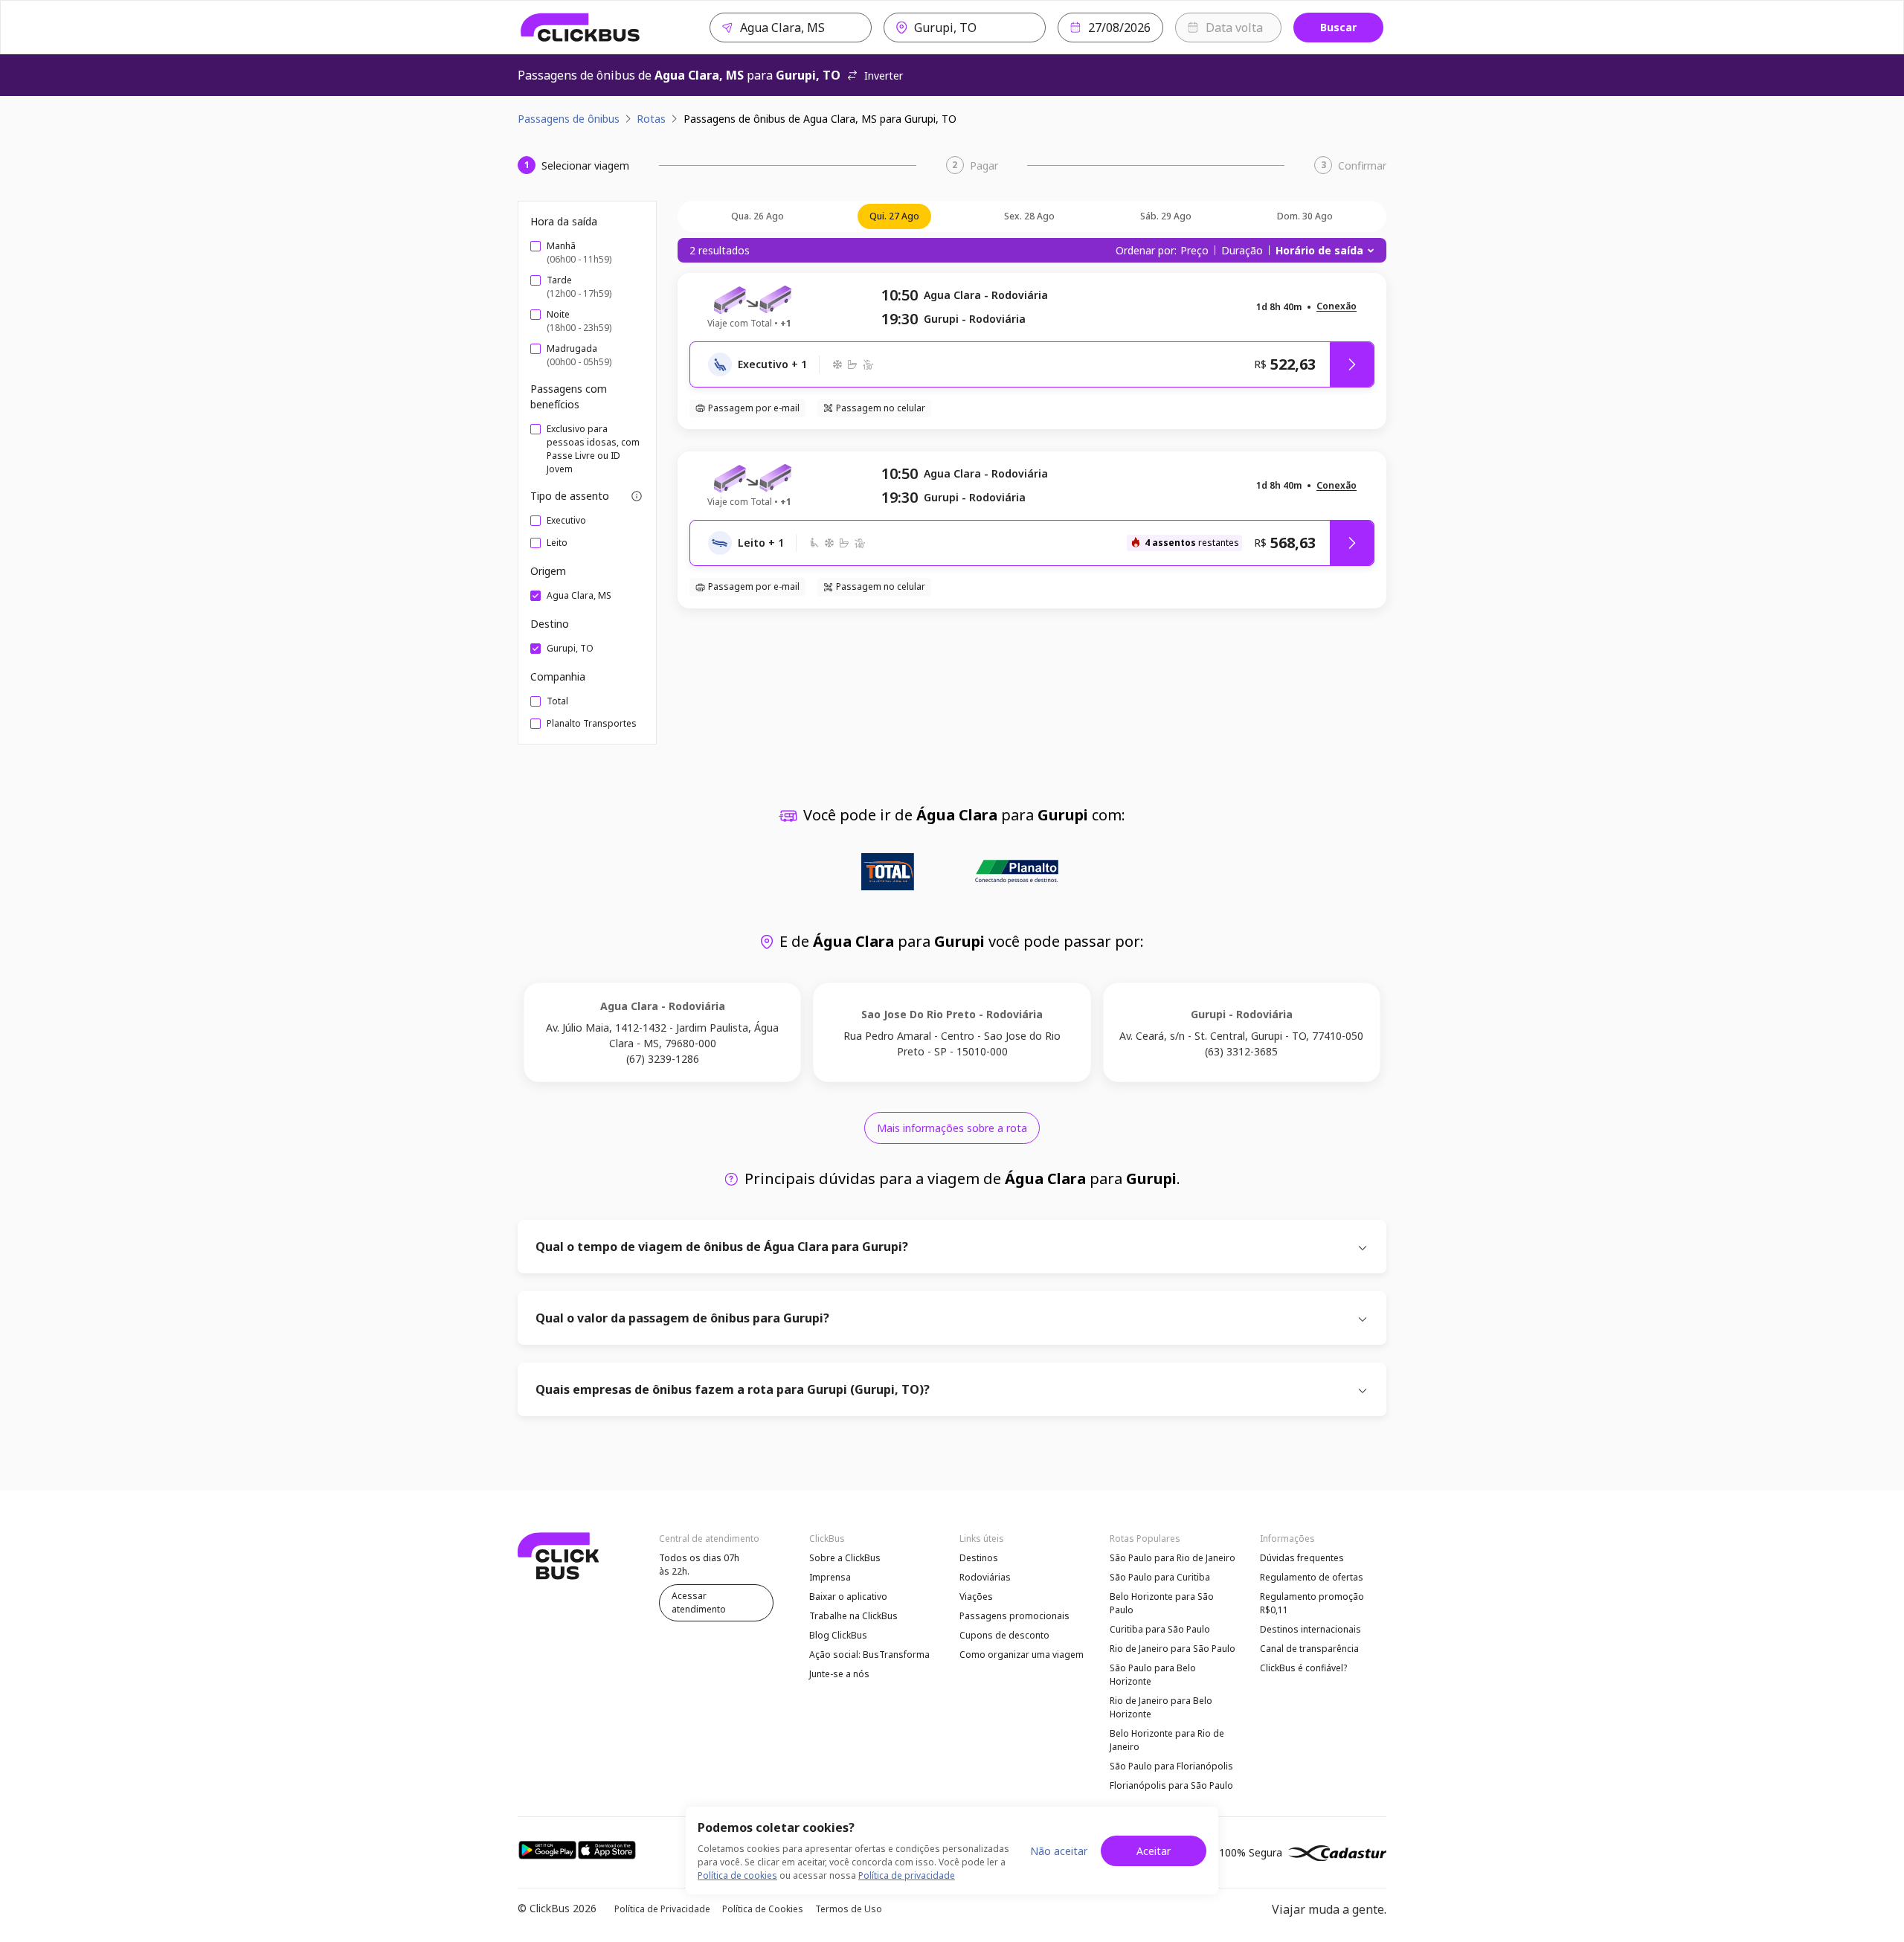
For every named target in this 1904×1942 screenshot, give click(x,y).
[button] (1337, 307)
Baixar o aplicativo (848, 1597)
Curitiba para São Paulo (1160, 1629)
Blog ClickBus (838, 1635)
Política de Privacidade (662, 1909)
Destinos (979, 1558)
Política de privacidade (907, 1875)
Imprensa (830, 1577)
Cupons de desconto (1004, 1635)
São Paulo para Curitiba (1160, 1577)
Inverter (884, 75)
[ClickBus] (580, 28)
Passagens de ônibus (569, 119)
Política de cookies (737, 1875)
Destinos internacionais (1310, 1629)
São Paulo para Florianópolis (1171, 1766)
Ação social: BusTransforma (869, 1655)
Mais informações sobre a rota (952, 1128)
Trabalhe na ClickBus (853, 1616)
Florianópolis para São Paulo (1171, 1785)
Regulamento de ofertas (1312, 1577)
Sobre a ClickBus (845, 1558)
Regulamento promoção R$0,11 (1312, 1603)
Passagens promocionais (1014, 1616)
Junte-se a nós (839, 1674)
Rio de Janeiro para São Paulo (1173, 1649)
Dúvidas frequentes (1302, 1558)
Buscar (1338, 27)
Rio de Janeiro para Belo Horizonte (1161, 1707)
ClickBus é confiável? (1303, 1668)
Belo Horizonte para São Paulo (1162, 1603)
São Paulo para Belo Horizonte (1153, 1675)
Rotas (651, 119)
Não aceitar (1059, 1851)
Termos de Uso (849, 1909)
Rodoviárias (985, 1577)
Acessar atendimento (699, 1602)
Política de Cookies (763, 1909)
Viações (976, 1597)
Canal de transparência (1309, 1649)
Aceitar (1154, 1851)
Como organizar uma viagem (1022, 1655)
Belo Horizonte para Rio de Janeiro (1167, 1740)
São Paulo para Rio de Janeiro (1173, 1558)
